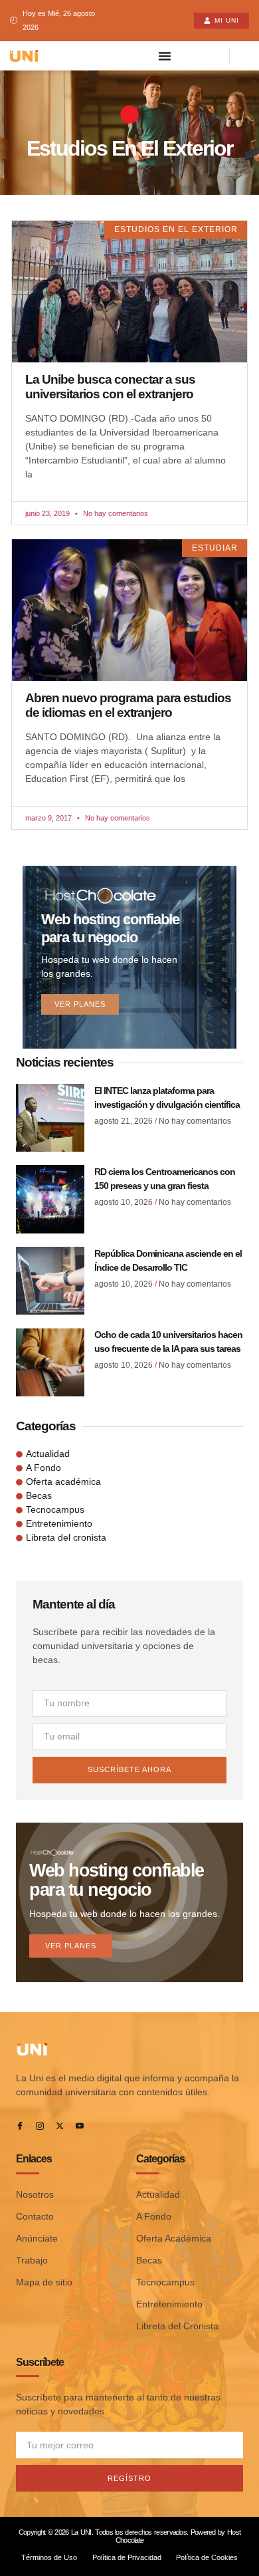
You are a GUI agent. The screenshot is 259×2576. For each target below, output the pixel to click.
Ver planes (80, 1004)
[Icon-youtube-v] (80, 2126)
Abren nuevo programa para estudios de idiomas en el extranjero (128, 705)
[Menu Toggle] (165, 56)
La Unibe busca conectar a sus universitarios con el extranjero (110, 387)
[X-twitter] (60, 2126)
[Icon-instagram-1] (40, 2126)
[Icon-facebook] (20, 2126)
